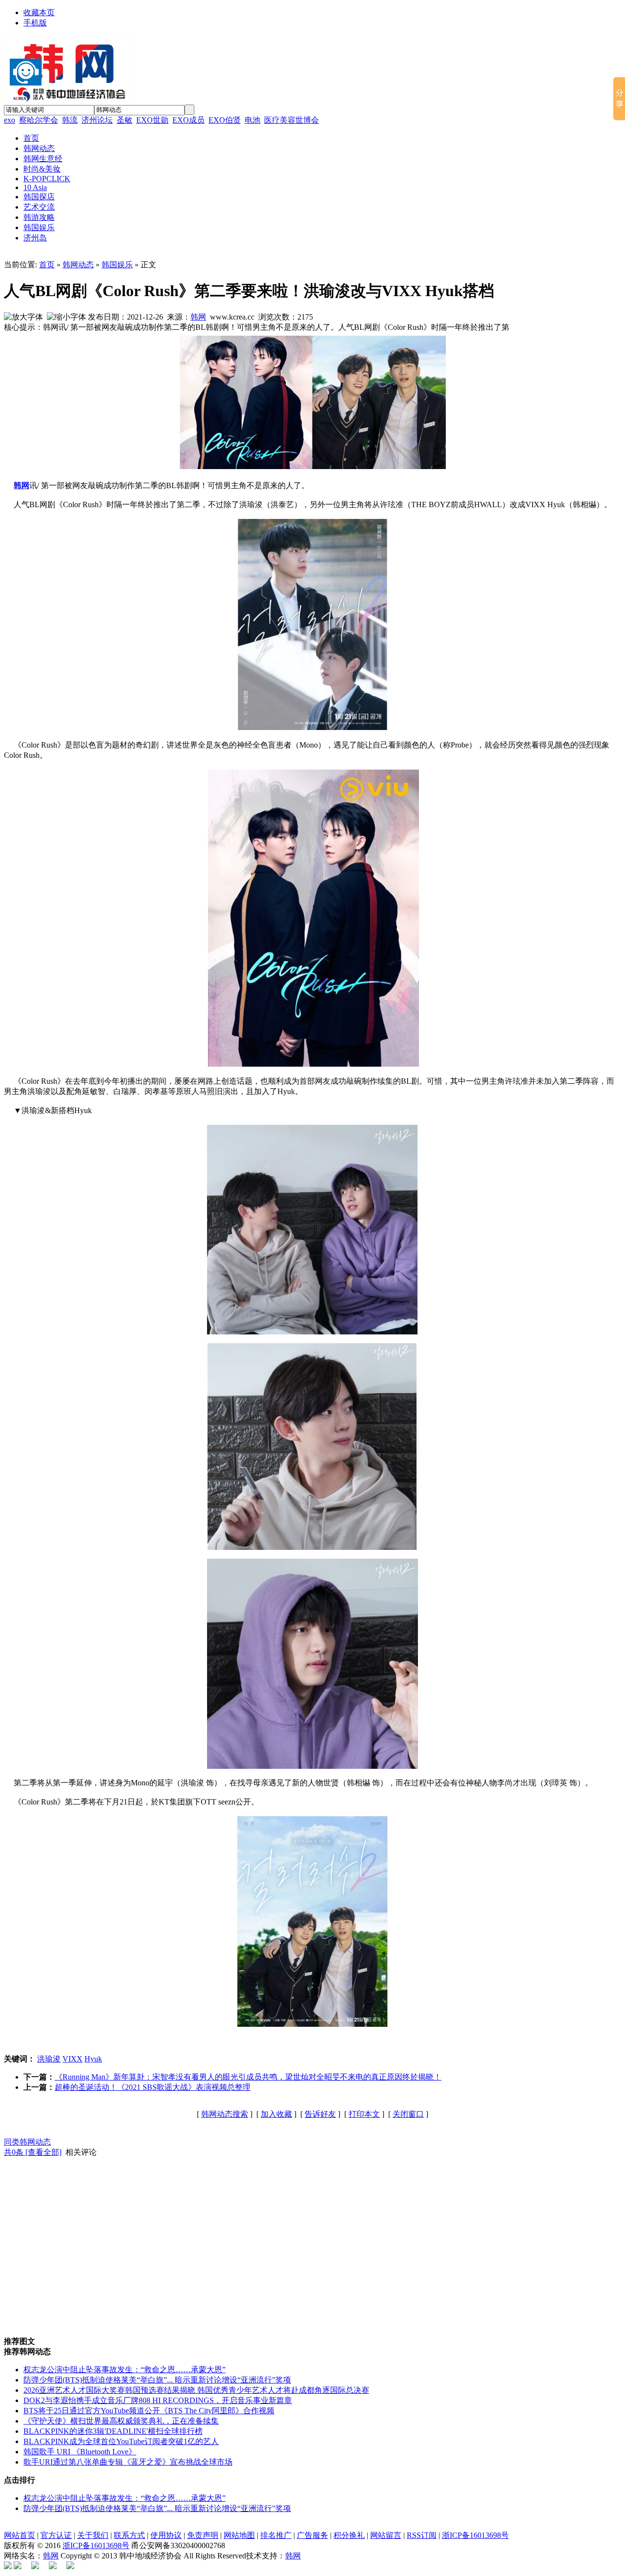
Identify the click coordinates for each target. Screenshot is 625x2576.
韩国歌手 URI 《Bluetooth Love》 (80, 2452)
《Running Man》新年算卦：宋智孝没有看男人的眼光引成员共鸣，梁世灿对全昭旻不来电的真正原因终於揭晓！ (248, 2077)
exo (10, 120)
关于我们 (93, 2535)
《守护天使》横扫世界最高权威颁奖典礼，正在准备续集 (121, 2421)
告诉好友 (320, 2114)
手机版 (35, 23)
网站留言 (386, 2535)
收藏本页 (39, 12)
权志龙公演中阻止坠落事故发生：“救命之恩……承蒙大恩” (125, 2370)
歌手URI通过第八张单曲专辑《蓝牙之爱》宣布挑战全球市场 (128, 2462)
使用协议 (166, 2535)
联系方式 (129, 2535)
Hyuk (93, 2059)
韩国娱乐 (117, 265)
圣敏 (125, 120)
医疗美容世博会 (292, 120)
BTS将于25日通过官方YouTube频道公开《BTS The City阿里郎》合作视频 (149, 2411)
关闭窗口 (408, 2114)
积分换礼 (349, 2535)
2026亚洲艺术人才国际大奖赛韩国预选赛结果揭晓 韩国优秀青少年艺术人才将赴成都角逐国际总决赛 (196, 2390)
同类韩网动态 (27, 2142)
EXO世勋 (152, 120)
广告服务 (312, 2535)
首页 (47, 265)
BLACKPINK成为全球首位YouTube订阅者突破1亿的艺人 (121, 2441)
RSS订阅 (422, 2535)
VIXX (73, 2059)
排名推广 (276, 2535)
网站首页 (20, 2535)
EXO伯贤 (225, 120)
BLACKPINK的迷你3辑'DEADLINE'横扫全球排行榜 (113, 2431)
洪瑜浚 (49, 2059)
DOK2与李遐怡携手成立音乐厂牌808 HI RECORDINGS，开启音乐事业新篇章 (158, 2400)
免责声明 (203, 2535)
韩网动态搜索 (225, 2114)
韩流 (70, 120)
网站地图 (239, 2535)
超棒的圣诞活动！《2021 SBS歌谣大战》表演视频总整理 (153, 2087)
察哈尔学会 (39, 120)
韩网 (198, 317)
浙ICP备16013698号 (475, 2535)
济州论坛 (97, 120)
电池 (252, 120)
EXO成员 (188, 120)
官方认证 (56, 2535)
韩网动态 (78, 265)
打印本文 (364, 2114)
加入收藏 (276, 2114)
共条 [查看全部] (33, 2152)
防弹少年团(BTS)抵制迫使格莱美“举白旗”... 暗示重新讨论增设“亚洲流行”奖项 (157, 2380)
